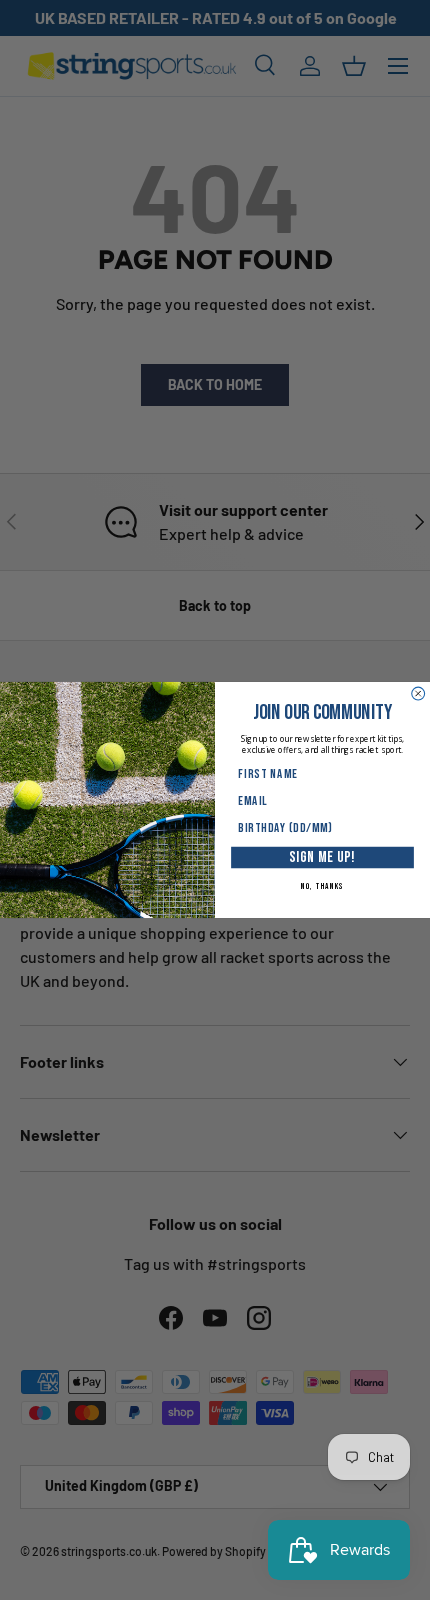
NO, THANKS (323, 886)
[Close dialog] (418, 693)
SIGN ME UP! (322, 857)
